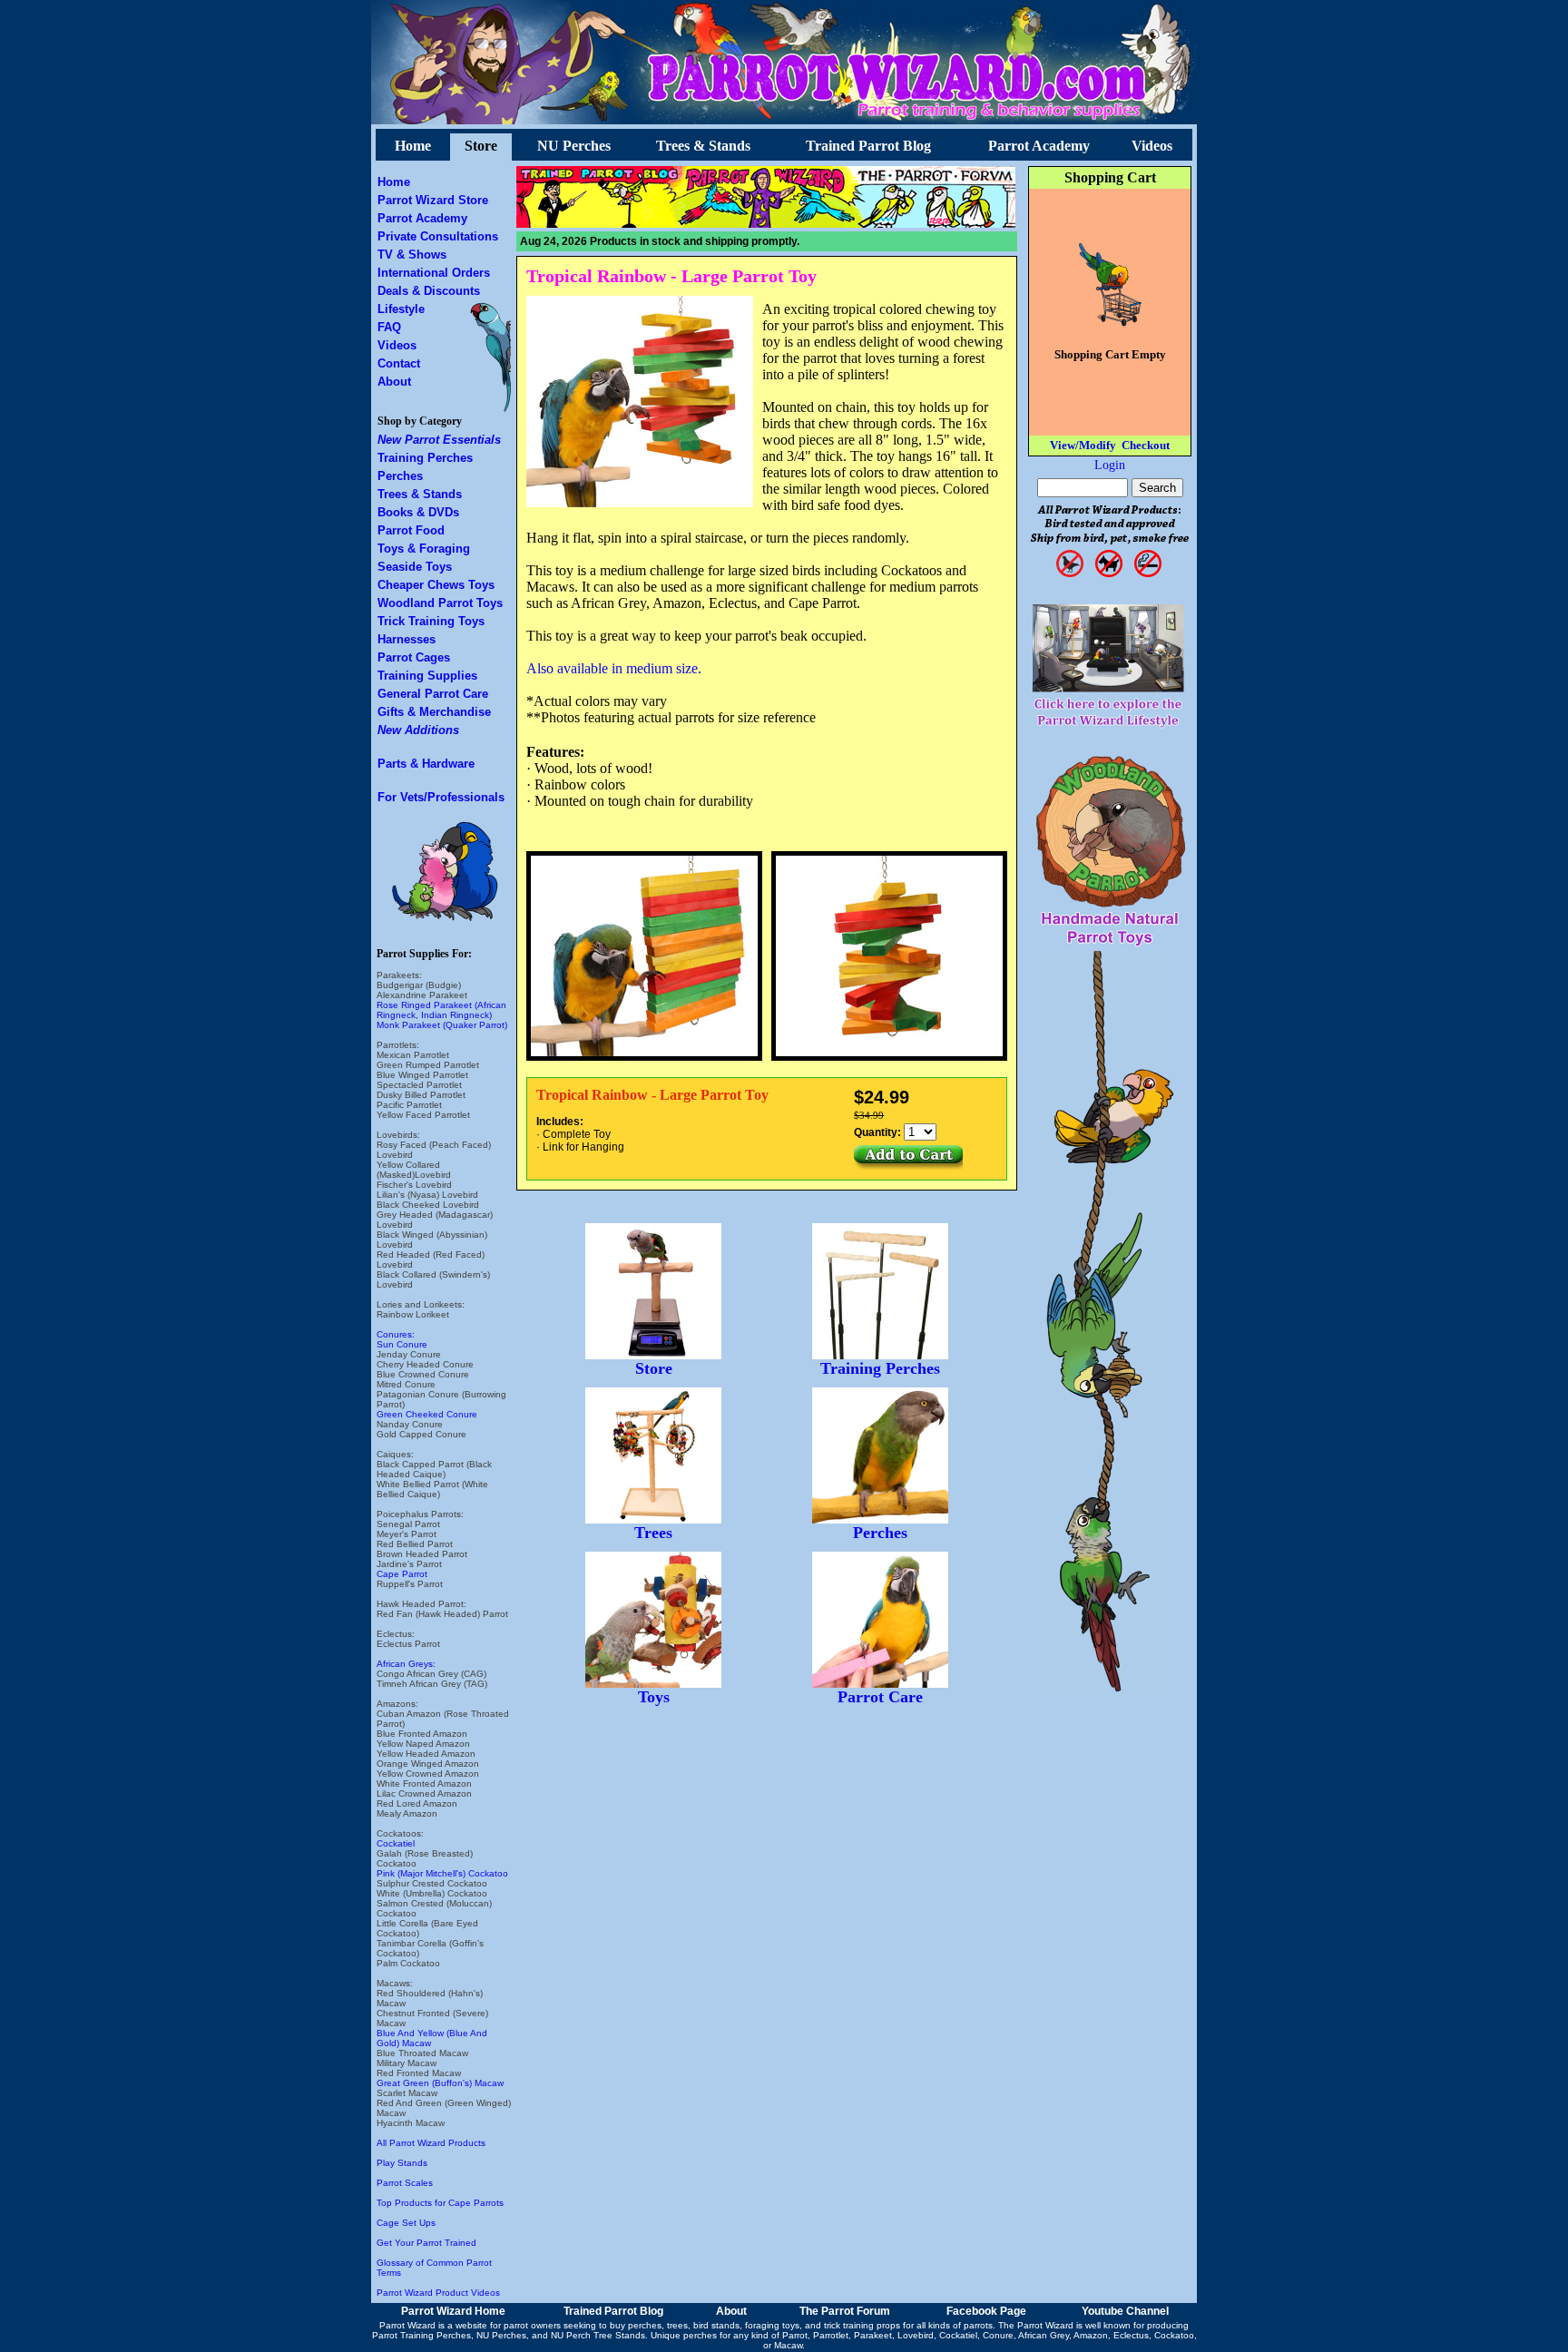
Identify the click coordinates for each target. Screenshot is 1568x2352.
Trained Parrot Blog (868, 146)
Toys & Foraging (424, 549)
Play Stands (402, 2163)
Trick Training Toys (431, 621)
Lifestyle (401, 309)
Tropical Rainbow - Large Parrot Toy (671, 276)
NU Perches (574, 146)
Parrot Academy (1039, 146)
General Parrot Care (433, 694)
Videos (1152, 146)
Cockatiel (396, 1843)
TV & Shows (412, 255)
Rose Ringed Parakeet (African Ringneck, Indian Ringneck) (441, 1010)
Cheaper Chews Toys (436, 585)
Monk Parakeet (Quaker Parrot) (442, 1025)
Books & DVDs (418, 512)
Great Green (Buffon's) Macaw (440, 2083)
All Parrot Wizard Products (431, 2143)
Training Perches (425, 458)
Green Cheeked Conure (427, 1414)
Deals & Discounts (429, 291)
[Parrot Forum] (936, 223)
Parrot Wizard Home (453, 2311)
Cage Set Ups (406, 2223)
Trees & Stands (703, 146)
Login (1110, 465)
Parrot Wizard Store (433, 200)
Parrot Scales (405, 2183)
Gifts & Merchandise (434, 712)
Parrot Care (880, 1697)
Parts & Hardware (426, 764)
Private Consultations (438, 236)
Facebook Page (986, 2311)
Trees (653, 1533)
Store (481, 146)
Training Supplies (427, 676)
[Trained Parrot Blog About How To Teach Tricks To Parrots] (598, 223)
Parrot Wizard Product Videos (438, 2293)
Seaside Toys (415, 567)
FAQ (389, 327)
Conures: (396, 1334)
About (394, 382)
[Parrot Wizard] (768, 223)
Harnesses (407, 639)
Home (413, 146)
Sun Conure (402, 1344)
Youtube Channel (1125, 2311)
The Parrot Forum (845, 2311)
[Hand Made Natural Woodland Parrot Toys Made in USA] (1110, 946)
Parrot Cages (414, 657)
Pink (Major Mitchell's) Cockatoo (442, 1873)
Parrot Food (411, 530)
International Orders (434, 273)
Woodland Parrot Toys (440, 603)
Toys (654, 1697)
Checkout (1146, 445)
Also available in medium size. (614, 668)
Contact (399, 363)
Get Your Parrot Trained (426, 2243)
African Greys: (406, 1664)
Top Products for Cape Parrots (440, 2203)
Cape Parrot (402, 1574)
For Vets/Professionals (441, 797)
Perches (400, 476)
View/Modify (1083, 445)
